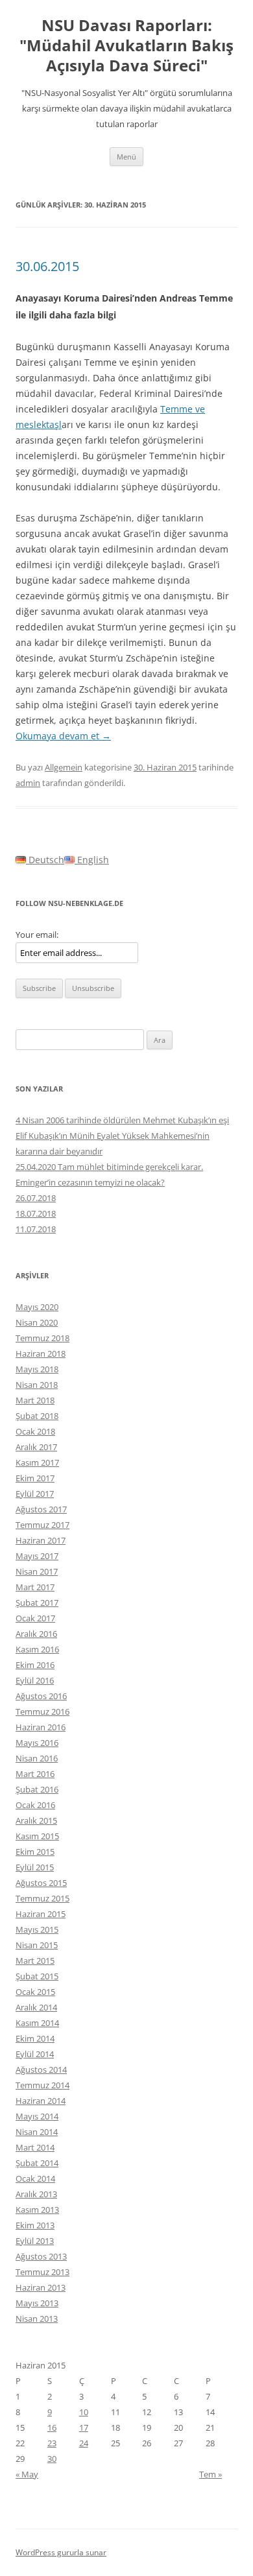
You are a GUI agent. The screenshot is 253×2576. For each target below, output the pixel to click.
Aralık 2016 (36, 1634)
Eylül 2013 (35, 2241)
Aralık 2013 (36, 2194)
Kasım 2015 (37, 1836)
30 (52, 2459)
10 (84, 2412)
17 (84, 2427)
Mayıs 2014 (37, 2116)
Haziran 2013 (41, 2287)
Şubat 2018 (37, 1416)
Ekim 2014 (35, 2038)
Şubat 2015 (37, 1976)
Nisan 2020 (37, 1322)
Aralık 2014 (36, 2007)
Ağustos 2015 (41, 1883)
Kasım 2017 (37, 1462)
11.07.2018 (36, 1229)
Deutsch (45, 860)
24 (84, 2443)
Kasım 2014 (37, 2023)
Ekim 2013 (35, 2225)
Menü (126, 157)
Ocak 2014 (35, 2178)
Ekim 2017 (35, 1478)
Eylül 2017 (35, 1494)
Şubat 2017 (37, 1603)
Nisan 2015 (37, 1945)
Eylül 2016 (35, 1680)
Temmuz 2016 (42, 1711)
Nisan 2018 (37, 1385)
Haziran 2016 (41, 1727)
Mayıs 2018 (37, 1369)
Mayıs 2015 (37, 1929)
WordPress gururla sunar (61, 2552)
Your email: (37, 935)
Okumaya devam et (63, 736)
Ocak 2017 (35, 1618)
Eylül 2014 (35, 2054)
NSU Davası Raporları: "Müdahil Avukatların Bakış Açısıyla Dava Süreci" (126, 46)
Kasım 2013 (37, 2210)
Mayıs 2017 (37, 1556)
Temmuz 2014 (42, 2085)
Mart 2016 (35, 1774)
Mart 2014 (35, 2147)
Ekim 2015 (35, 1852)
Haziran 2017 (41, 1540)
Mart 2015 (35, 1961)
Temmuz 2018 (42, 1338)
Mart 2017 (35, 1587)
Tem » (211, 2474)
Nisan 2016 (37, 1758)
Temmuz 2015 (42, 1898)
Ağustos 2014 (41, 2069)
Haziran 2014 (41, 2101)
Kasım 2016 (37, 1649)
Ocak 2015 (35, 1992)
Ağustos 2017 (41, 1509)
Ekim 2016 (35, 1665)
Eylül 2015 (35, 1867)
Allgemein (64, 767)
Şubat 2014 (37, 2163)
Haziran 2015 (41, 1914)
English (92, 860)
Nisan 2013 (37, 2319)
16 (52, 2427)
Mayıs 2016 (37, 1743)
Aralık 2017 (36, 1447)
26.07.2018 (36, 1198)
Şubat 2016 (37, 1789)
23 (52, 2443)
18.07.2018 (36, 1213)
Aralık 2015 (36, 1820)
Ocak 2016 (35, 1805)
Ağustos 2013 (41, 2256)
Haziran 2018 (41, 1354)
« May (27, 2474)
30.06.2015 (47, 266)
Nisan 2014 (37, 2132)
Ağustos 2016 (41, 1696)
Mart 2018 (35, 1400)
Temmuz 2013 (42, 2272)
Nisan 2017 (37, 1571)
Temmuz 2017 (42, 1525)
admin (28, 783)
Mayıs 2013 (37, 2303)
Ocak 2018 (35, 1431)
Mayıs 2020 (37, 1307)
